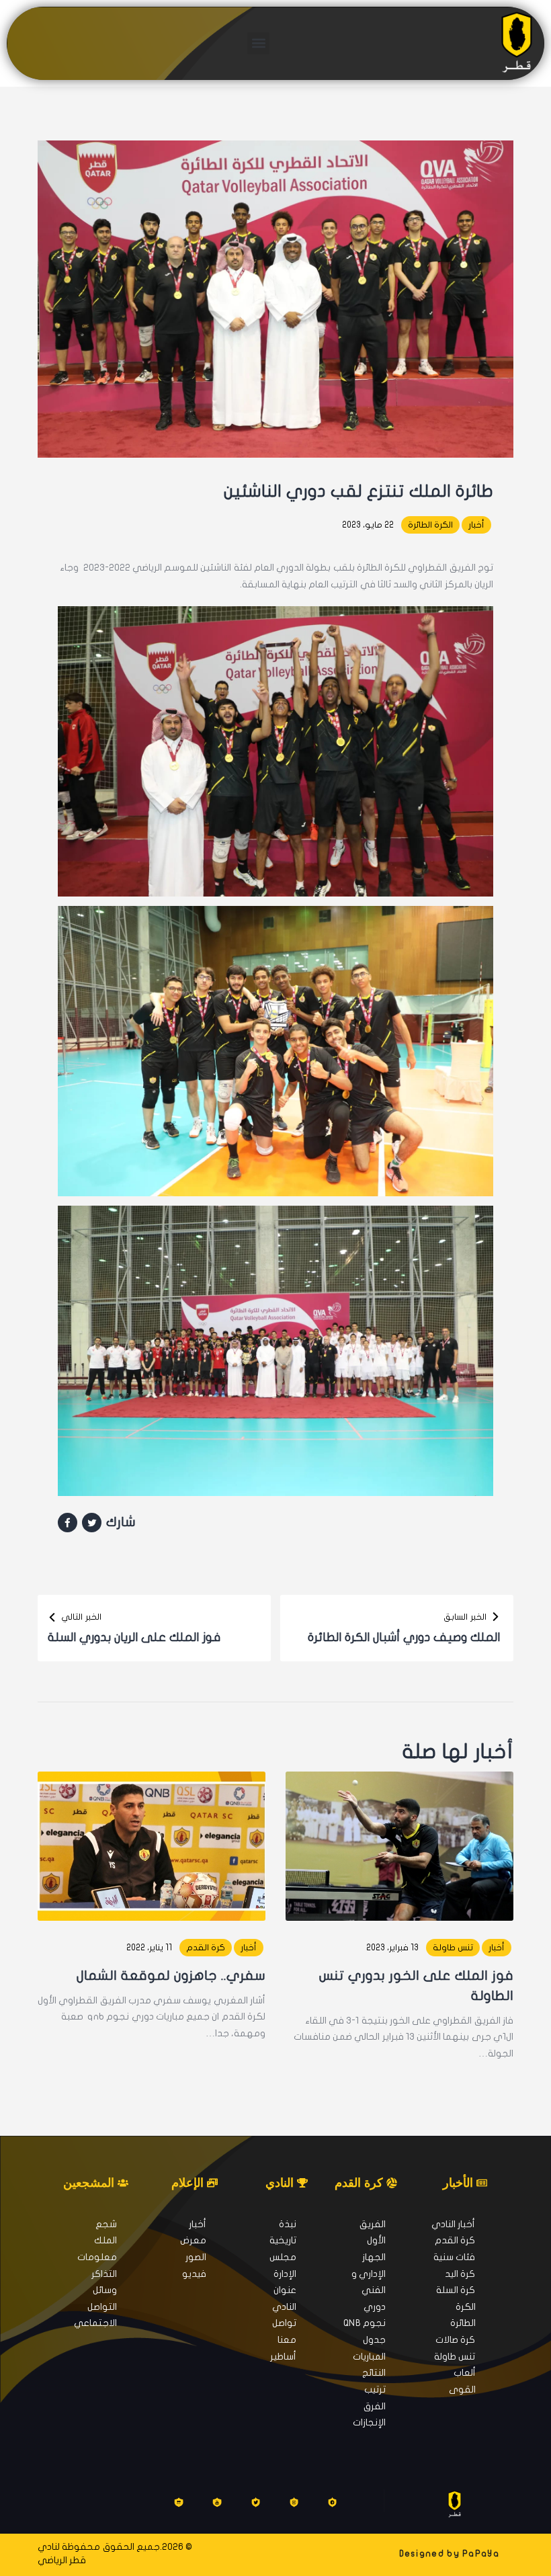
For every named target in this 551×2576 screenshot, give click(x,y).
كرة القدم (206, 1948)
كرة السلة (456, 2290)
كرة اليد (460, 2274)
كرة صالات (455, 2340)
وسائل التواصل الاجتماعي (95, 2307)
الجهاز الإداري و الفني (369, 2274)
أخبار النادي (453, 2224)
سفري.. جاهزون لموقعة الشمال (171, 1976)
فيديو (194, 2274)
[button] (258, 43)
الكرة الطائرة (430, 525)
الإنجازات (369, 2422)
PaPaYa (481, 2554)
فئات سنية (454, 2257)
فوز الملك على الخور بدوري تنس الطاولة (416, 1986)
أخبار (476, 525)
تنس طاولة (453, 1948)
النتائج (374, 2373)
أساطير (283, 2357)
